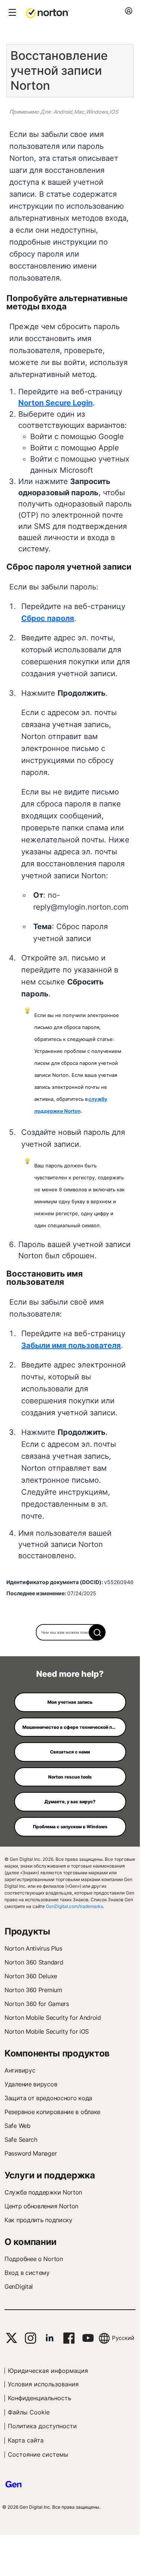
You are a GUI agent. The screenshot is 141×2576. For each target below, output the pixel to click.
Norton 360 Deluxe (31, 1976)
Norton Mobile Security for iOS (47, 2031)
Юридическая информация (48, 2371)
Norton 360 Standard (34, 1962)
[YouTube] (88, 2338)
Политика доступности (42, 2426)
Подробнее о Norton (34, 2259)
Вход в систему (27, 2273)
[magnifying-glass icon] (97, 1632)
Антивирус (20, 2070)
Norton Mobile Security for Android (53, 2018)
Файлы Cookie (29, 2412)
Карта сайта (26, 2440)
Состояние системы (38, 2454)
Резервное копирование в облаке (52, 2112)
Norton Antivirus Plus (33, 1948)
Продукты (27, 1931)
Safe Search (21, 2139)
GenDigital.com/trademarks (74, 1906)
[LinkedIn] (50, 2338)
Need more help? (70, 1674)
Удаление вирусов (31, 2084)
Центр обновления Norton (41, 2206)
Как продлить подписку (38, 2220)
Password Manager (31, 2153)
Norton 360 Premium (33, 1990)
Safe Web (18, 2126)
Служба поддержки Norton (43, 2192)
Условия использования (43, 2384)
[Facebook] (69, 2338)
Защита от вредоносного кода (48, 2098)
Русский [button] (123, 2338)
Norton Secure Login (55, 403)
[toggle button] (11, 13)
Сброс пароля (48, 618)
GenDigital (19, 2286)
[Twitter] (12, 2338)
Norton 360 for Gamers (37, 2004)
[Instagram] (30, 2338)
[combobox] (70, 1632)
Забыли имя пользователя (71, 1345)
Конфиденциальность (40, 2398)
